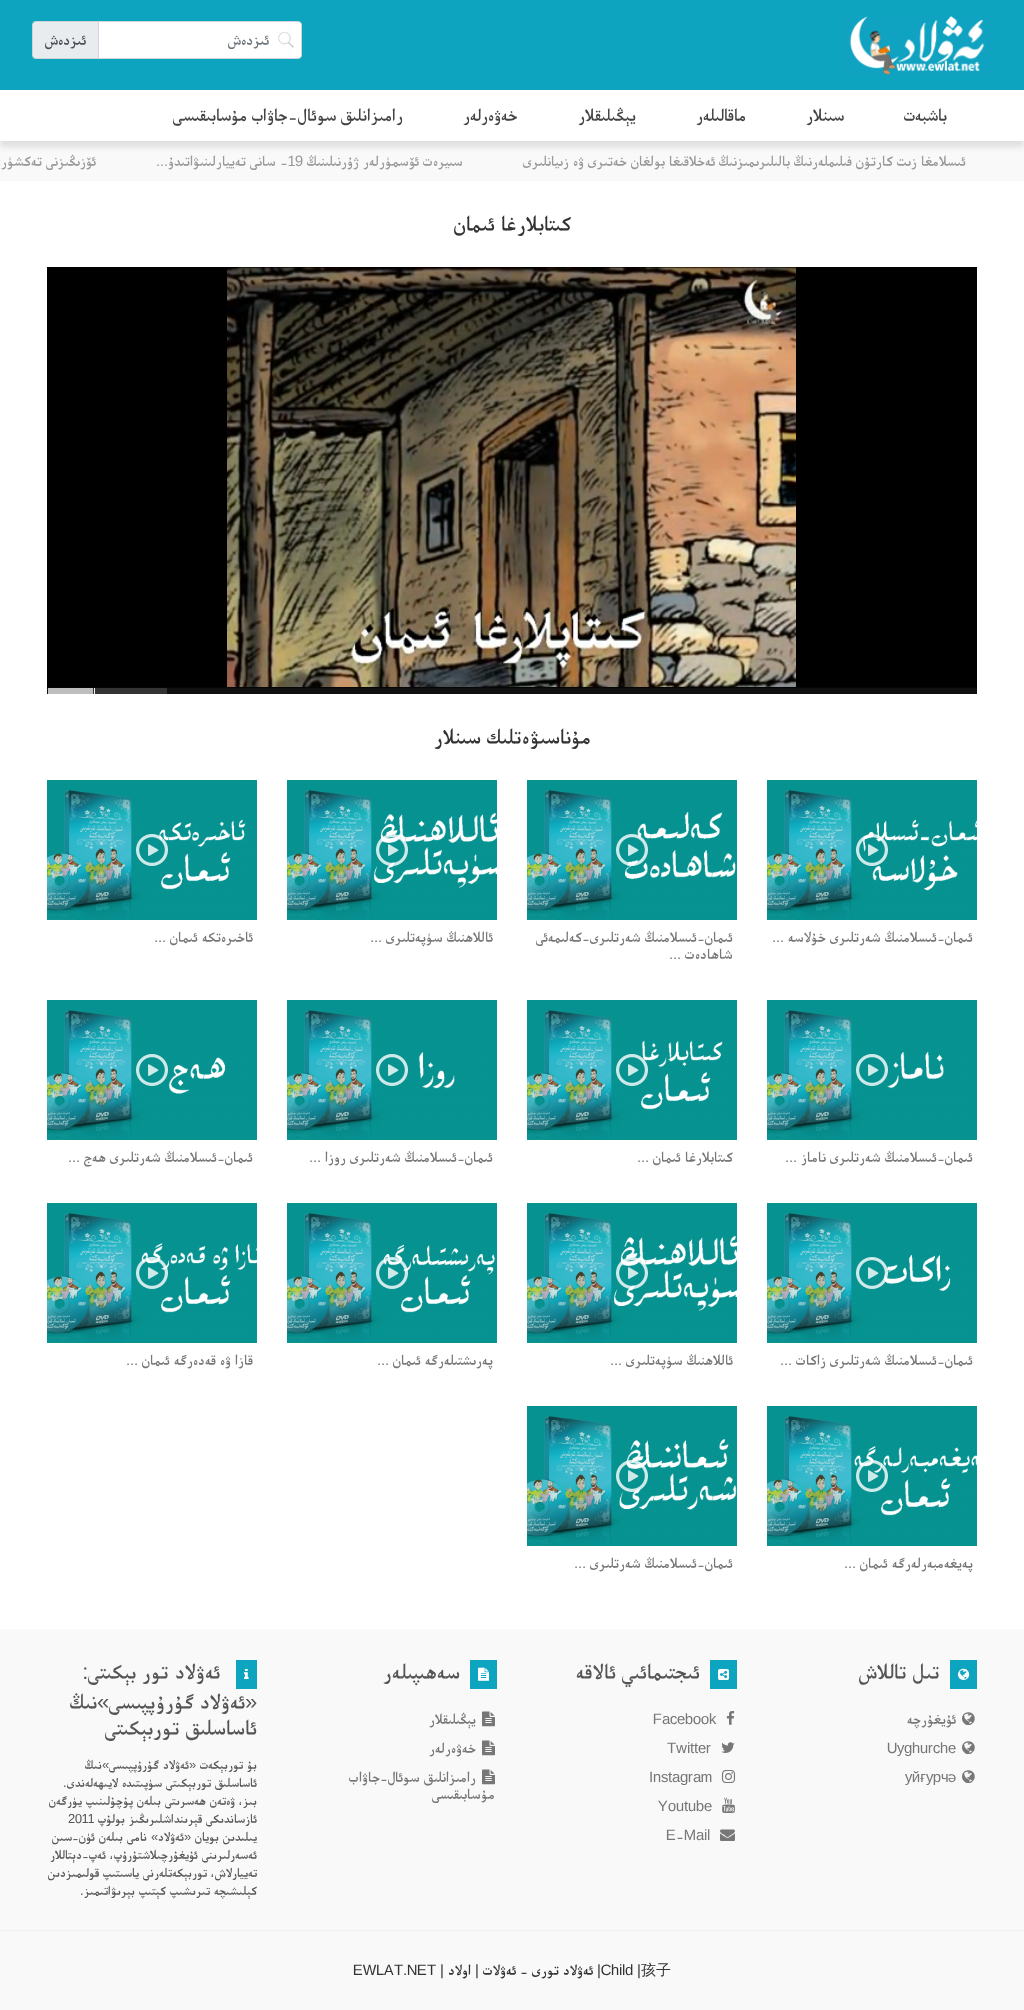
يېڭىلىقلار (607, 115)
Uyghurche (921, 1747)
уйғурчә (930, 1776)
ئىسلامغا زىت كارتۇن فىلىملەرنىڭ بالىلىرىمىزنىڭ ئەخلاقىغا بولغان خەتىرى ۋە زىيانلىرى (763, 160)
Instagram (682, 1776)
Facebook (686, 1718)
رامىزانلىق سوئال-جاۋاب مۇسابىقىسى (288, 115)
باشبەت (925, 115)
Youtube (687, 1805)
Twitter (691, 1747)
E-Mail (690, 1834)
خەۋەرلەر (490, 115)
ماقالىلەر (721, 115)
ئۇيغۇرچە (931, 1718)
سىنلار (825, 115)
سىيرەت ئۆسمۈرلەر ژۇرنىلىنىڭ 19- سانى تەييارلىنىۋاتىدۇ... (328, 160)
